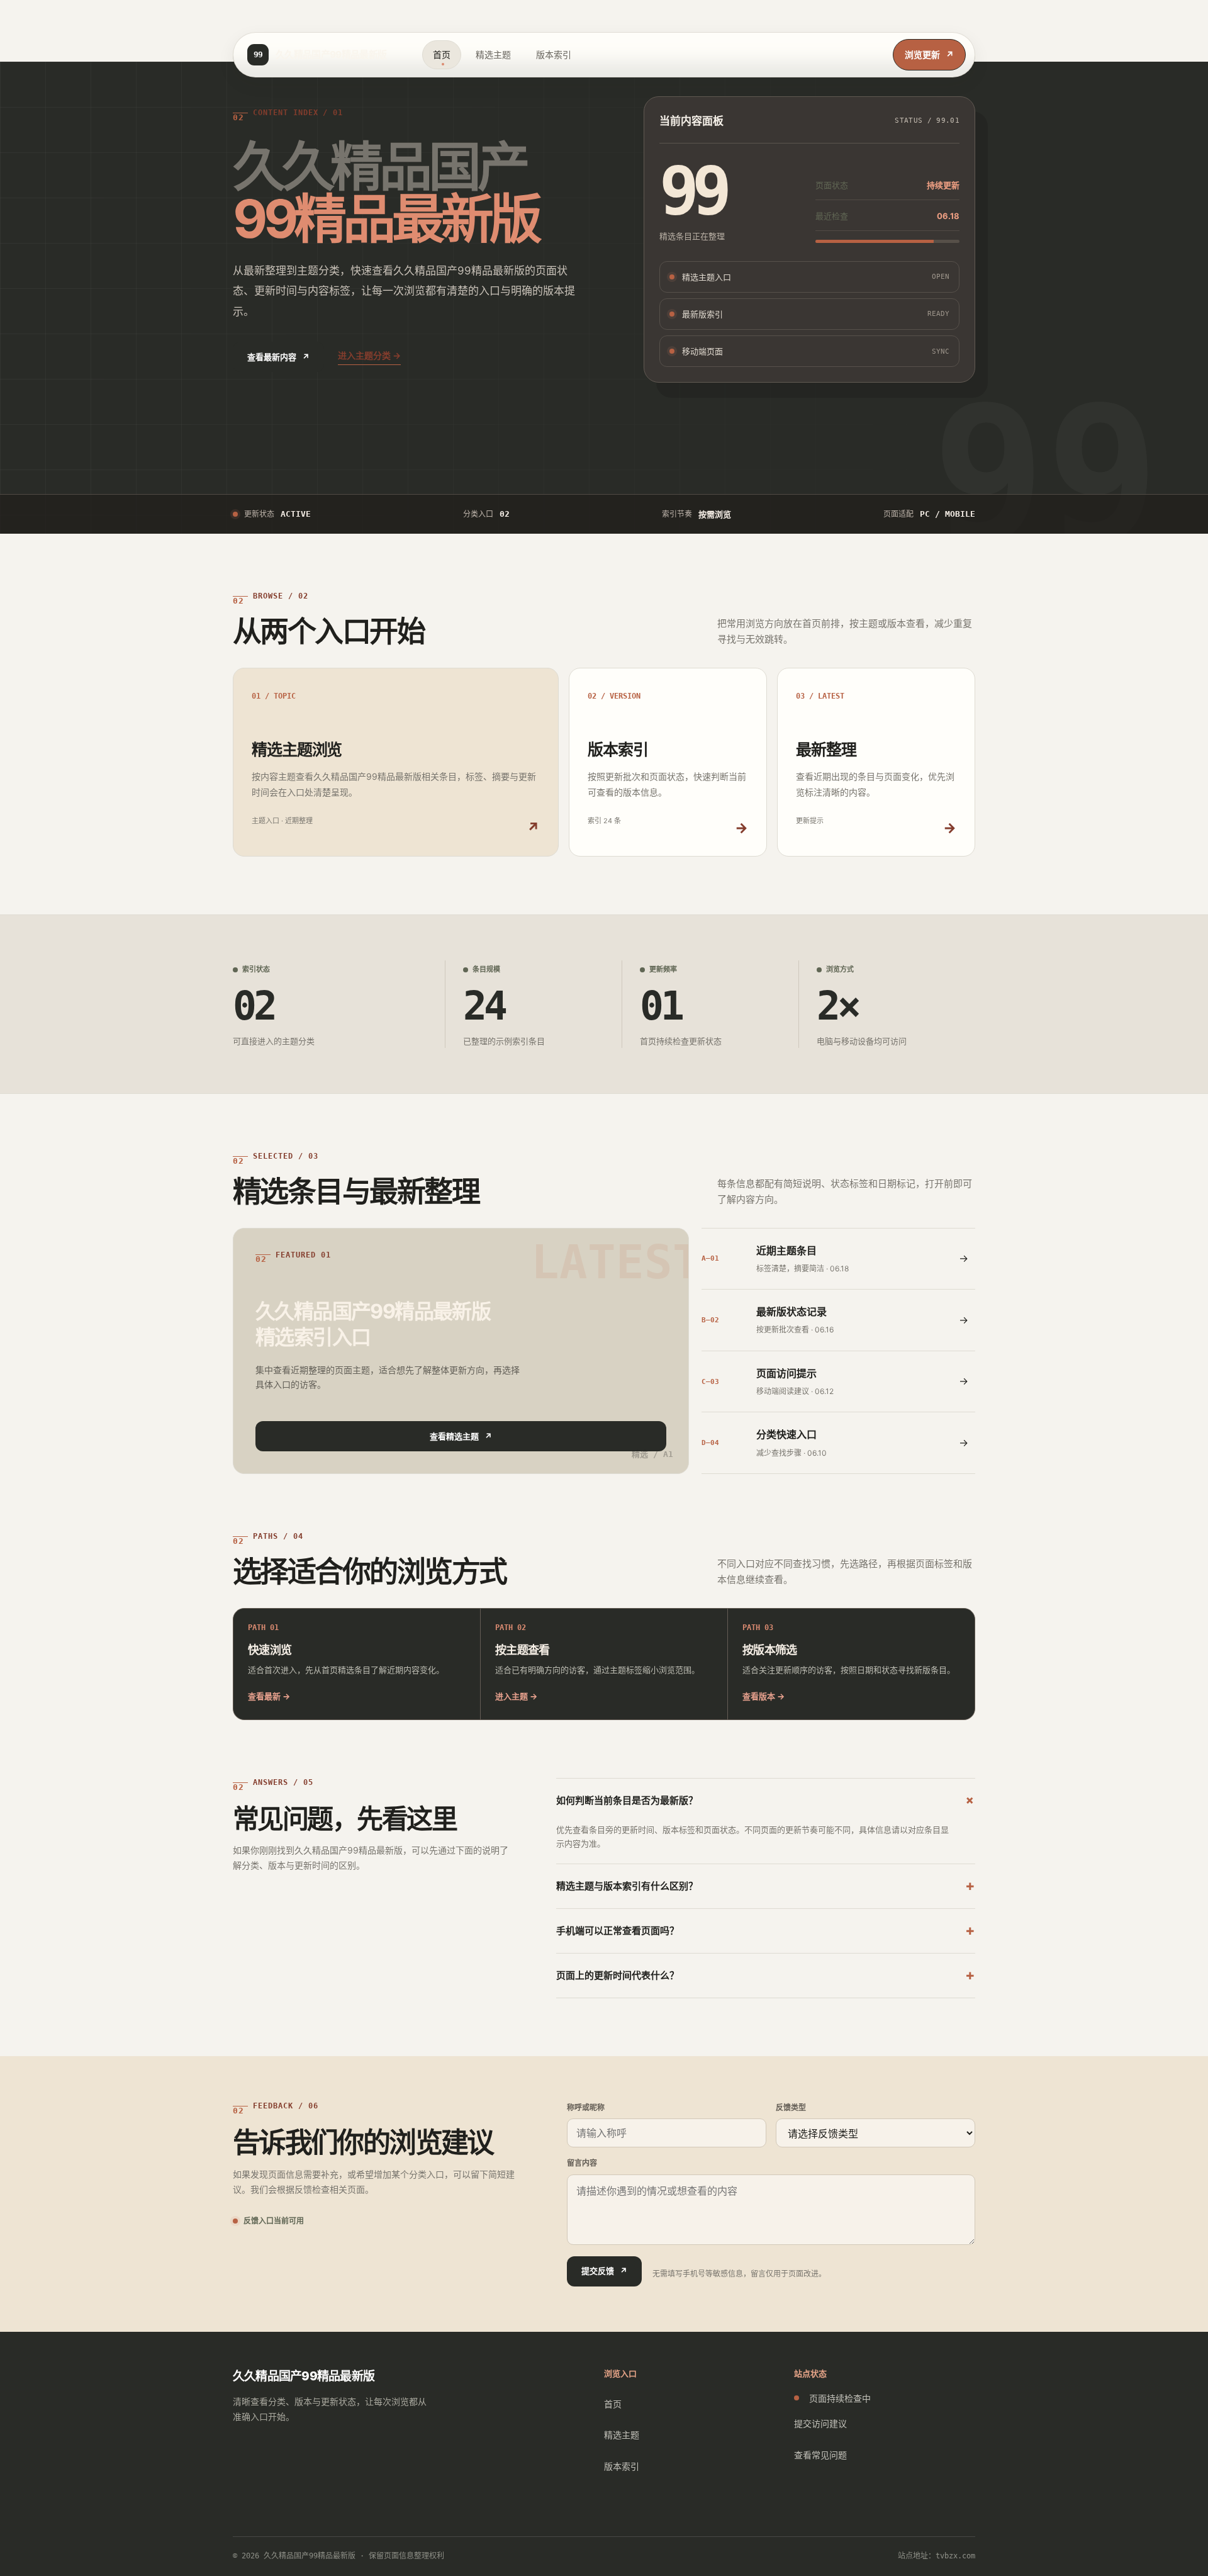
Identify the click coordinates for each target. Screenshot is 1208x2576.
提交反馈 (604, 2271)
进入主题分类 (369, 355)
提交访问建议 (820, 2423)
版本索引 (554, 54)
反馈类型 (791, 2107)
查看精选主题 (461, 1436)
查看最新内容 (278, 357)
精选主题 (493, 54)
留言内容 (582, 2163)
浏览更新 (929, 54)
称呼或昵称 (586, 2107)
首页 (442, 54)
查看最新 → (269, 1696)
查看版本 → (763, 1696)
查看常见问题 (820, 2455)
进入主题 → (516, 1696)
